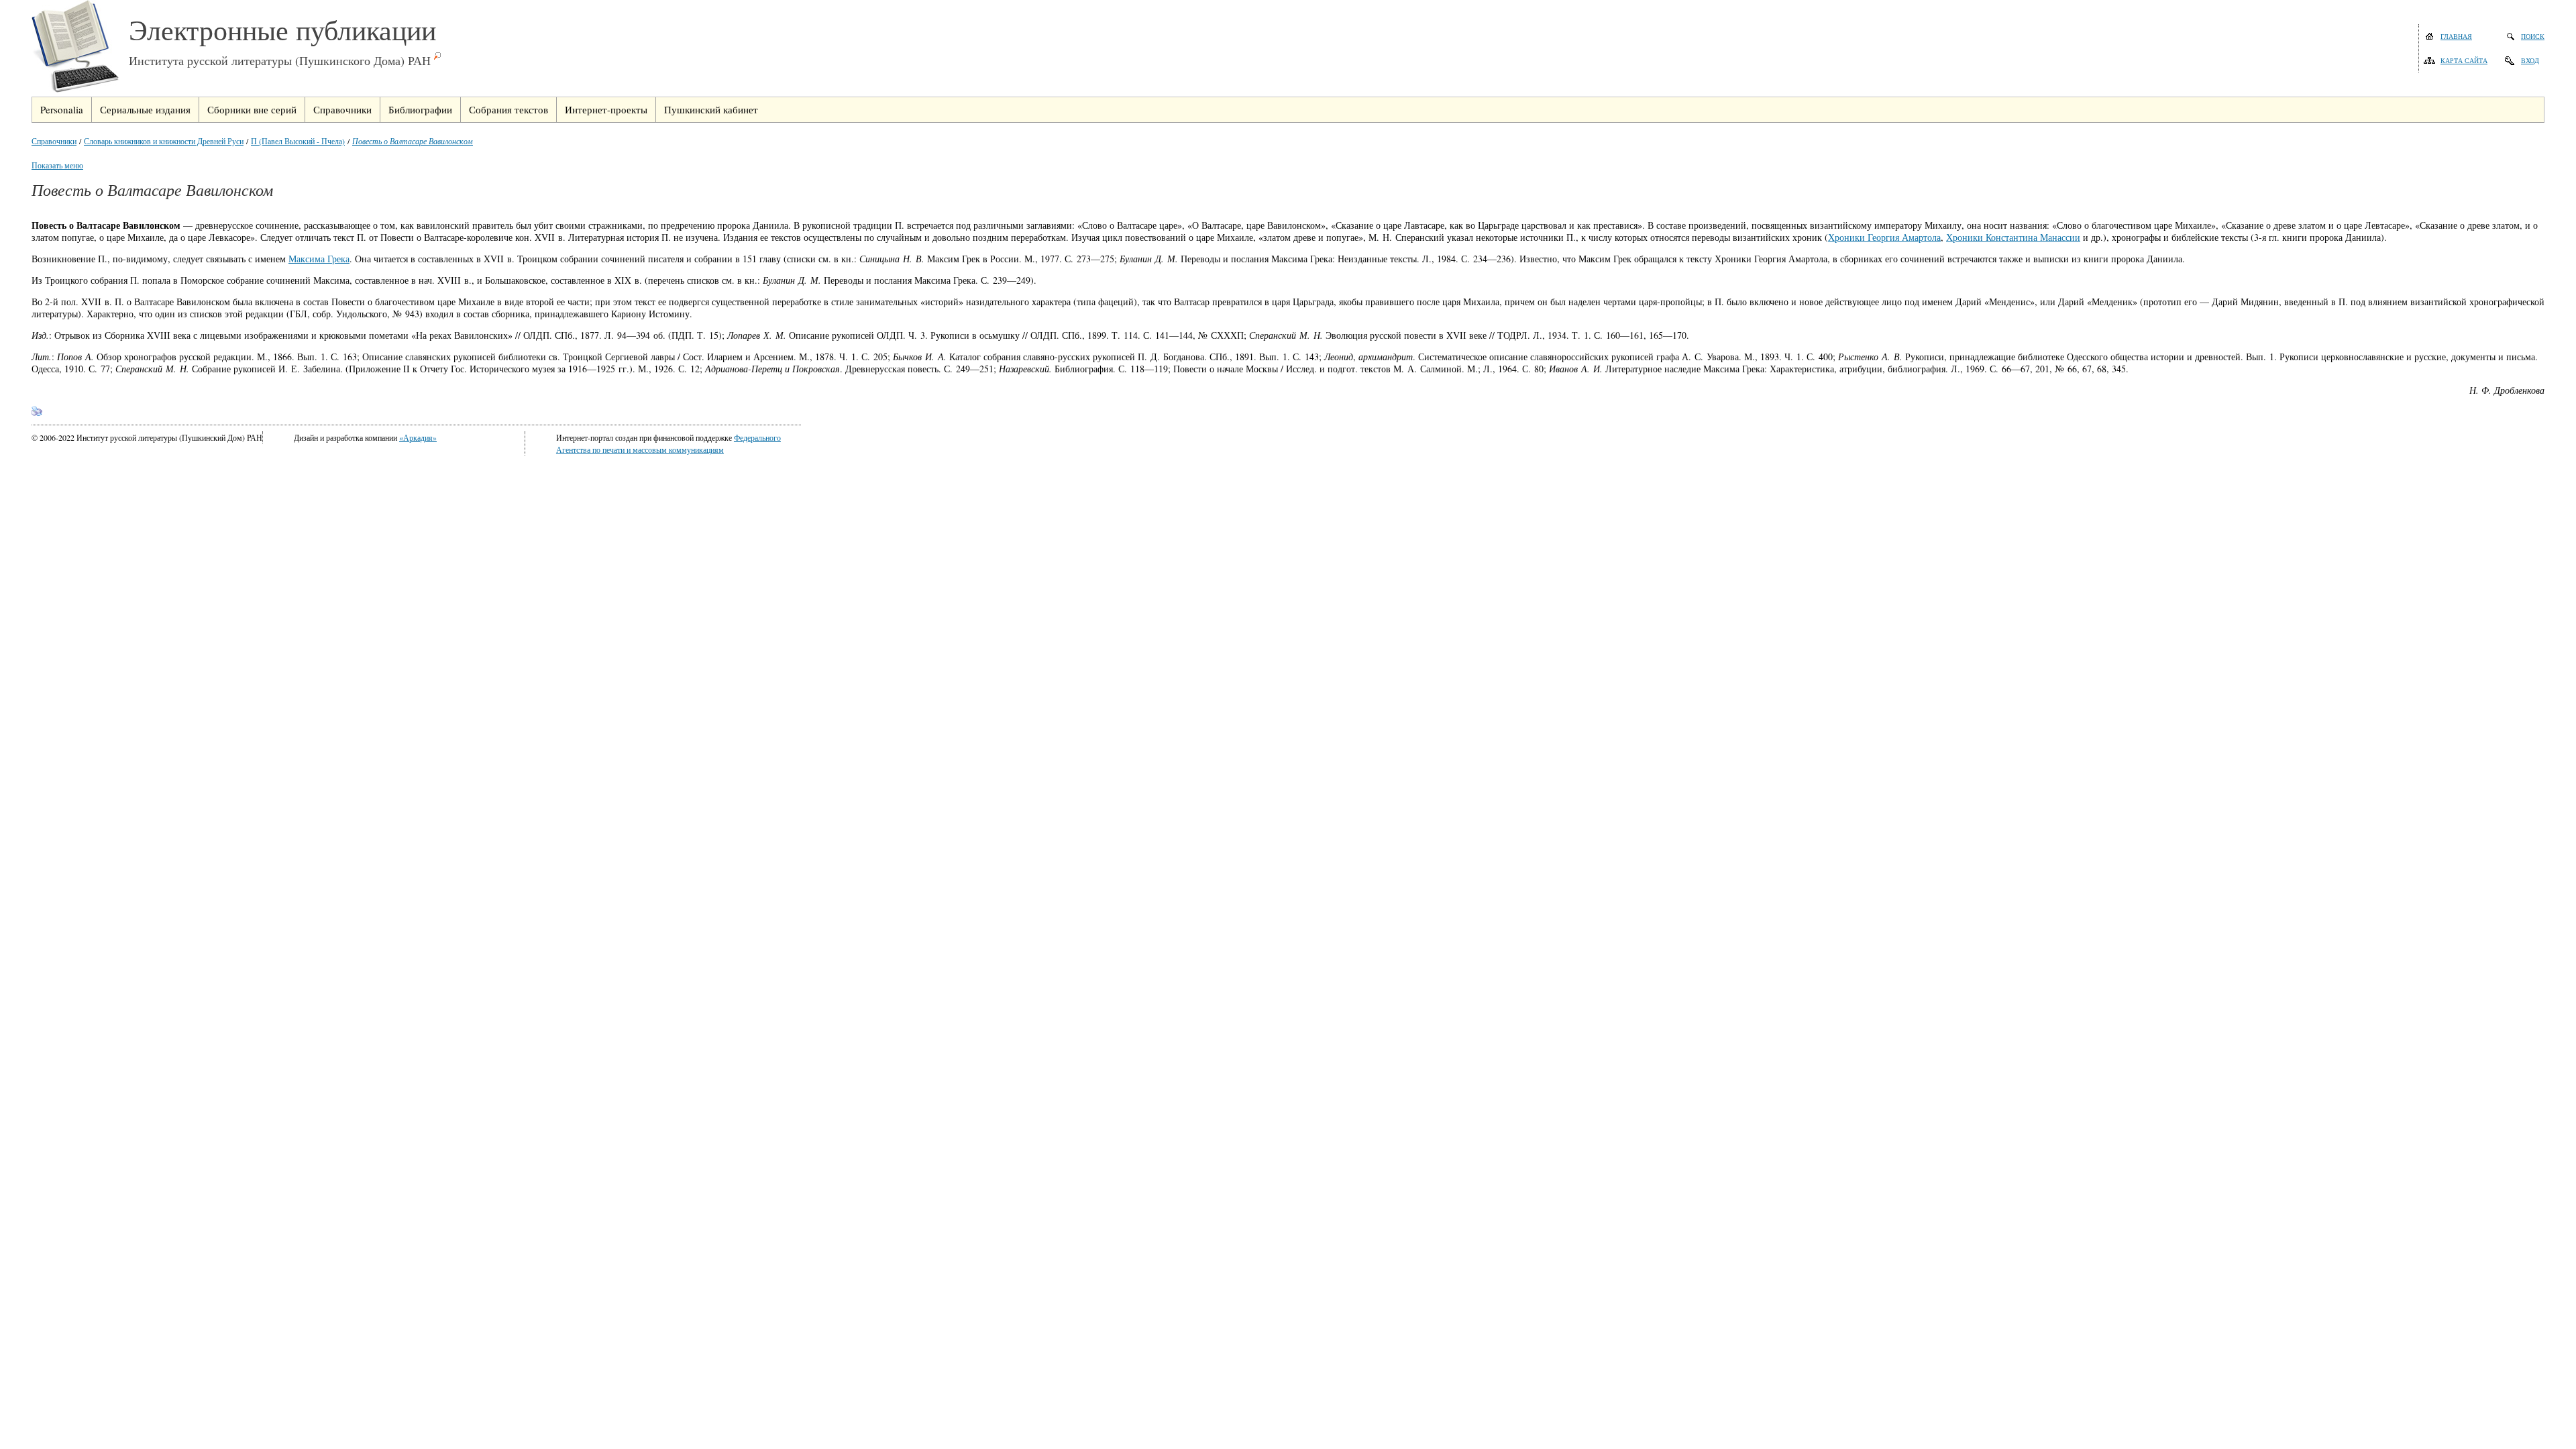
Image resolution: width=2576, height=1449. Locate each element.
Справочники (54, 141)
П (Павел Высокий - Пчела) (298, 141)
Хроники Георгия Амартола (1884, 237)
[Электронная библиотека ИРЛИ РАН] (80, 48)
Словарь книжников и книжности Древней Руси (164, 141)
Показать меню (57, 165)
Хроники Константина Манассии (2013, 237)
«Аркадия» (418, 437)
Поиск (2533, 36)
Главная (2456, 36)
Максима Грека (319, 259)
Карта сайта (2464, 60)
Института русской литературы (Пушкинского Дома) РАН (280, 60)
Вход (2530, 60)
